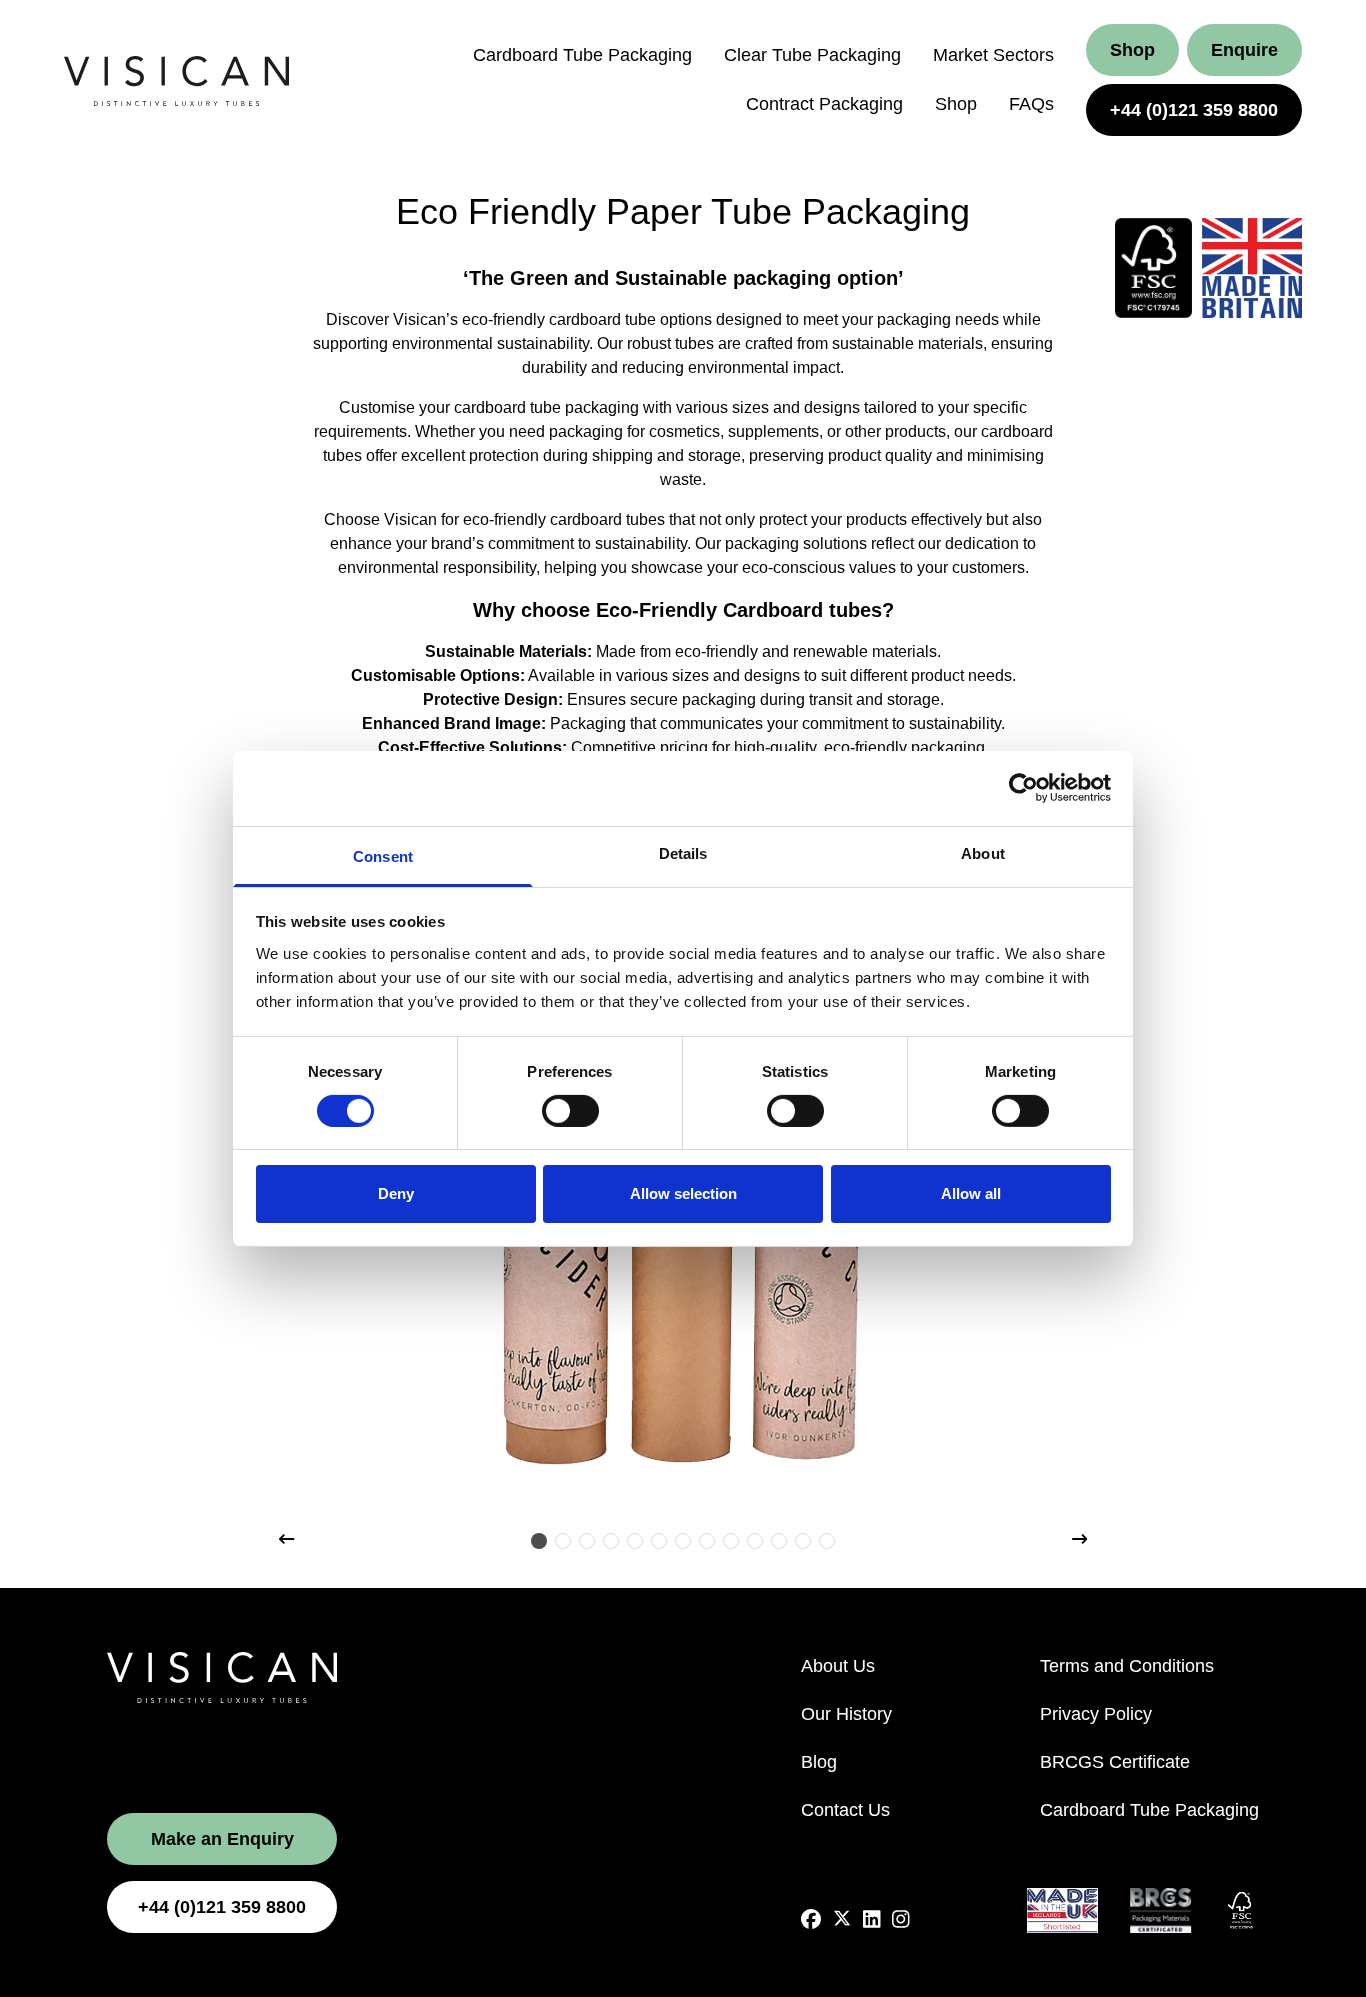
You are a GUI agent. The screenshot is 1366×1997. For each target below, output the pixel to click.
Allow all (971, 1193)
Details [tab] (683, 852)
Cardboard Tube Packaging (582, 55)
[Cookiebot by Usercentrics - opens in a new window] (1023, 788)
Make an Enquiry (222, 1839)
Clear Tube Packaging (812, 55)
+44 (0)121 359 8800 (1194, 110)
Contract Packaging (824, 104)
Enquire (1244, 50)
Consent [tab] (383, 855)
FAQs (1031, 104)
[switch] (570, 1111)
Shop (956, 104)
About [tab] (983, 852)
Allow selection (683, 1193)
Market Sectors (993, 55)
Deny (396, 1193)
